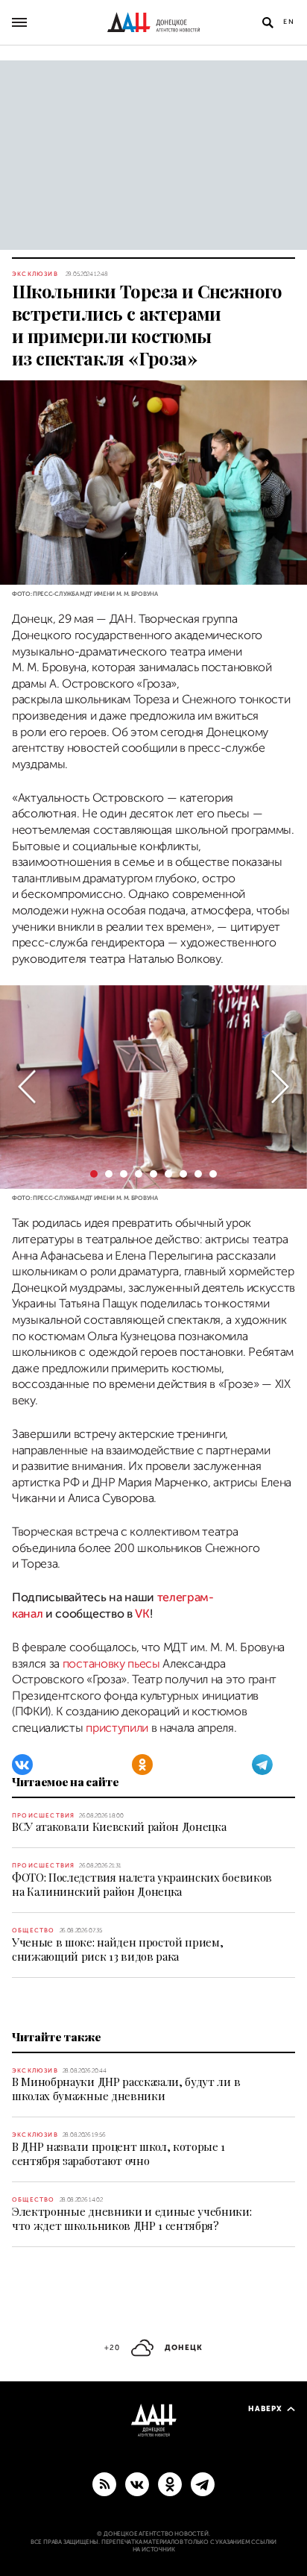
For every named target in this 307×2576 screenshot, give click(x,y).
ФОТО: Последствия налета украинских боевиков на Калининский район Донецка (142, 1884)
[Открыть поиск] (268, 22)
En (289, 22)
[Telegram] (262, 1765)
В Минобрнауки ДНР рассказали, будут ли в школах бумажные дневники (126, 2089)
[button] (27, 1087)
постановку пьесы (111, 1664)
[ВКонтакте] (22, 1765)
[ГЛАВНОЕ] (203, 2484)
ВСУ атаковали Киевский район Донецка (119, 1826)
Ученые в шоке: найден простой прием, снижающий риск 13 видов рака (117, 1949)
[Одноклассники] (142, 1765)
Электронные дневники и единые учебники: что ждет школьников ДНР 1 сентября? (132, 2218)
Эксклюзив (35, 274)
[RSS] (104, 2484)
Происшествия (43, 1816)
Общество (34, 1931)
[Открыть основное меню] (19, 22)
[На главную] (153, 22)
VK (142, 1614)
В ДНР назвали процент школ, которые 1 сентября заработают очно (118, 2154)
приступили (118, 1728)
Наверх (265, 2409)
